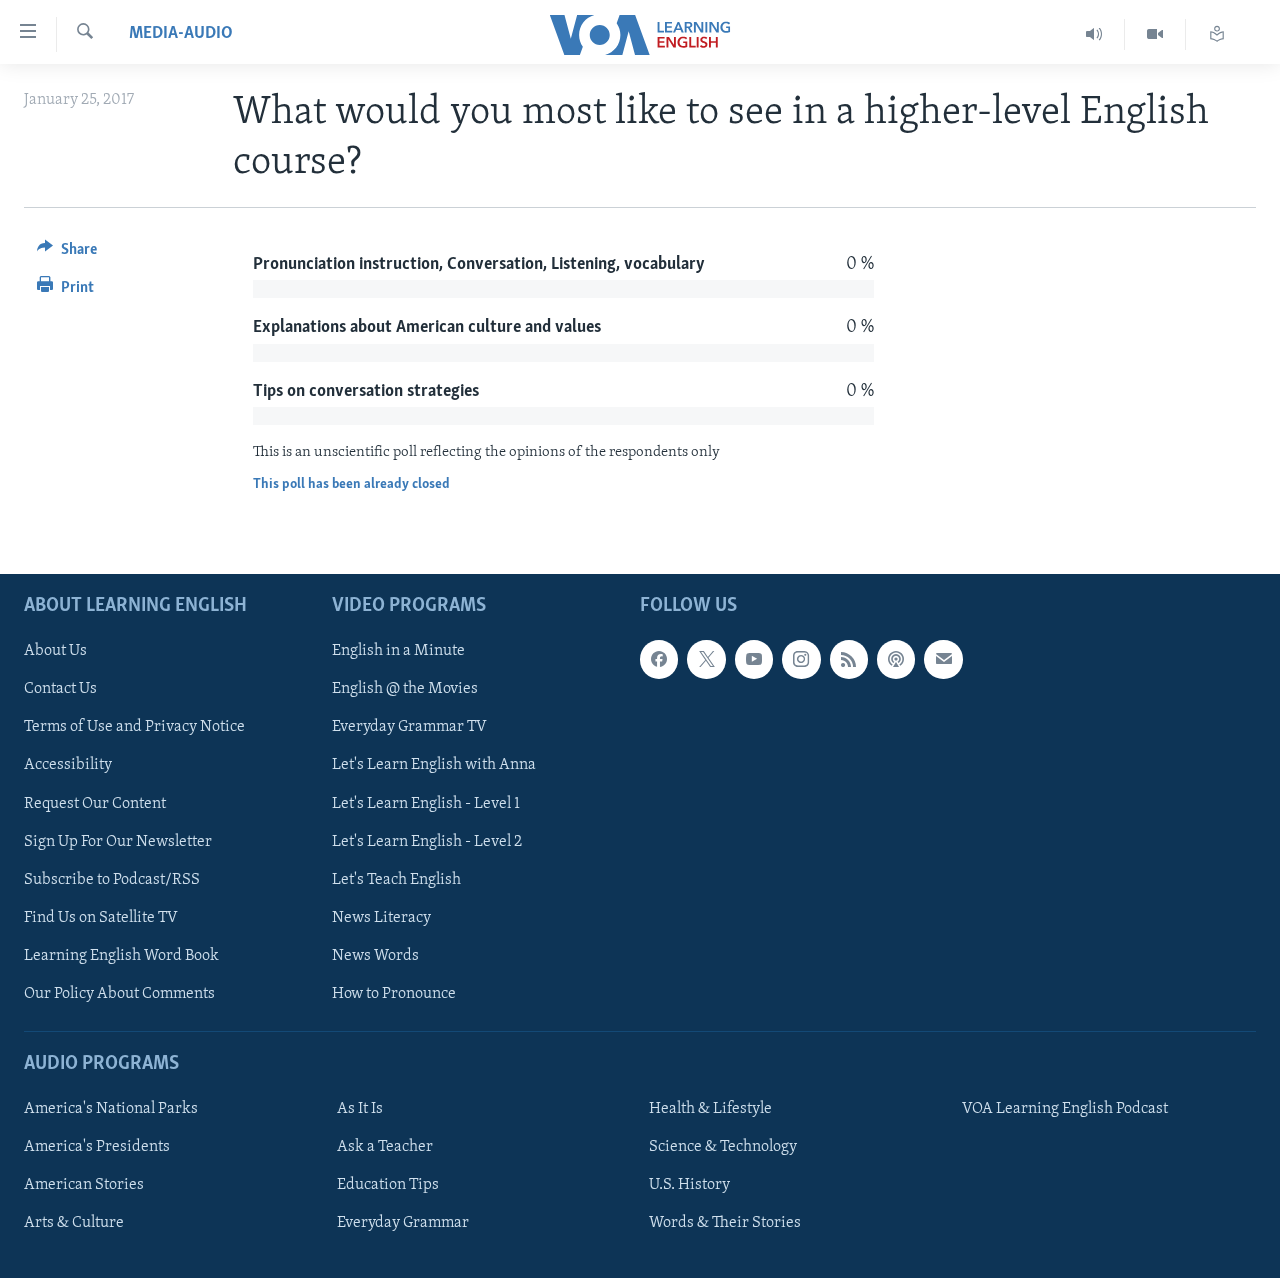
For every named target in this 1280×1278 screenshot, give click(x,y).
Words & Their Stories (725, 1223)
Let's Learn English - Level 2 (427, 841)
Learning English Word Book (121, 956)
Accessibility (68, 765)
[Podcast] (896, 659)
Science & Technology (723, 1147)
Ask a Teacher (385, 1147)
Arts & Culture (74, 1223)
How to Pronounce (394, 994)
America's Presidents (97, 1147)
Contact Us (60, 689)
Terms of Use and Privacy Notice (134, 727)
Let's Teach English (396, 880)
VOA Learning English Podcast (1065, 1109)
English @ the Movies (405, 689)
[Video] (1155, 34)
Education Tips (388, 1185)
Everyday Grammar (403, 1223)
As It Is (360, 1109)
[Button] (67, 254)
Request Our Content (95, 803)
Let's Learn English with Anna (434, 765)
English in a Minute (398, 651)
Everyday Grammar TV (409, 727)
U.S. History (689, 1185)
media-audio (181, 34)
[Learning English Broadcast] (1094, 34)
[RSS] (849, 659)
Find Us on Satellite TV (101, 918)
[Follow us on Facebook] (659, 659)
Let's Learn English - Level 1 (426, 803)
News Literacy (381, 918)
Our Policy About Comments (119, 994)
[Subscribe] (943, 659)
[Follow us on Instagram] (801, 659)
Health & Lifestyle (710, 1109)
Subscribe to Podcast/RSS (112, 880)
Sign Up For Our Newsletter (118, 841)
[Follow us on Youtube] (754, 659)
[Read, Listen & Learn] (1217, 34)
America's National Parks (111, 1109)
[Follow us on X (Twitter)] (706, 659)
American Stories (84, 1185)
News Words (375, 956)
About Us (55, 651)
